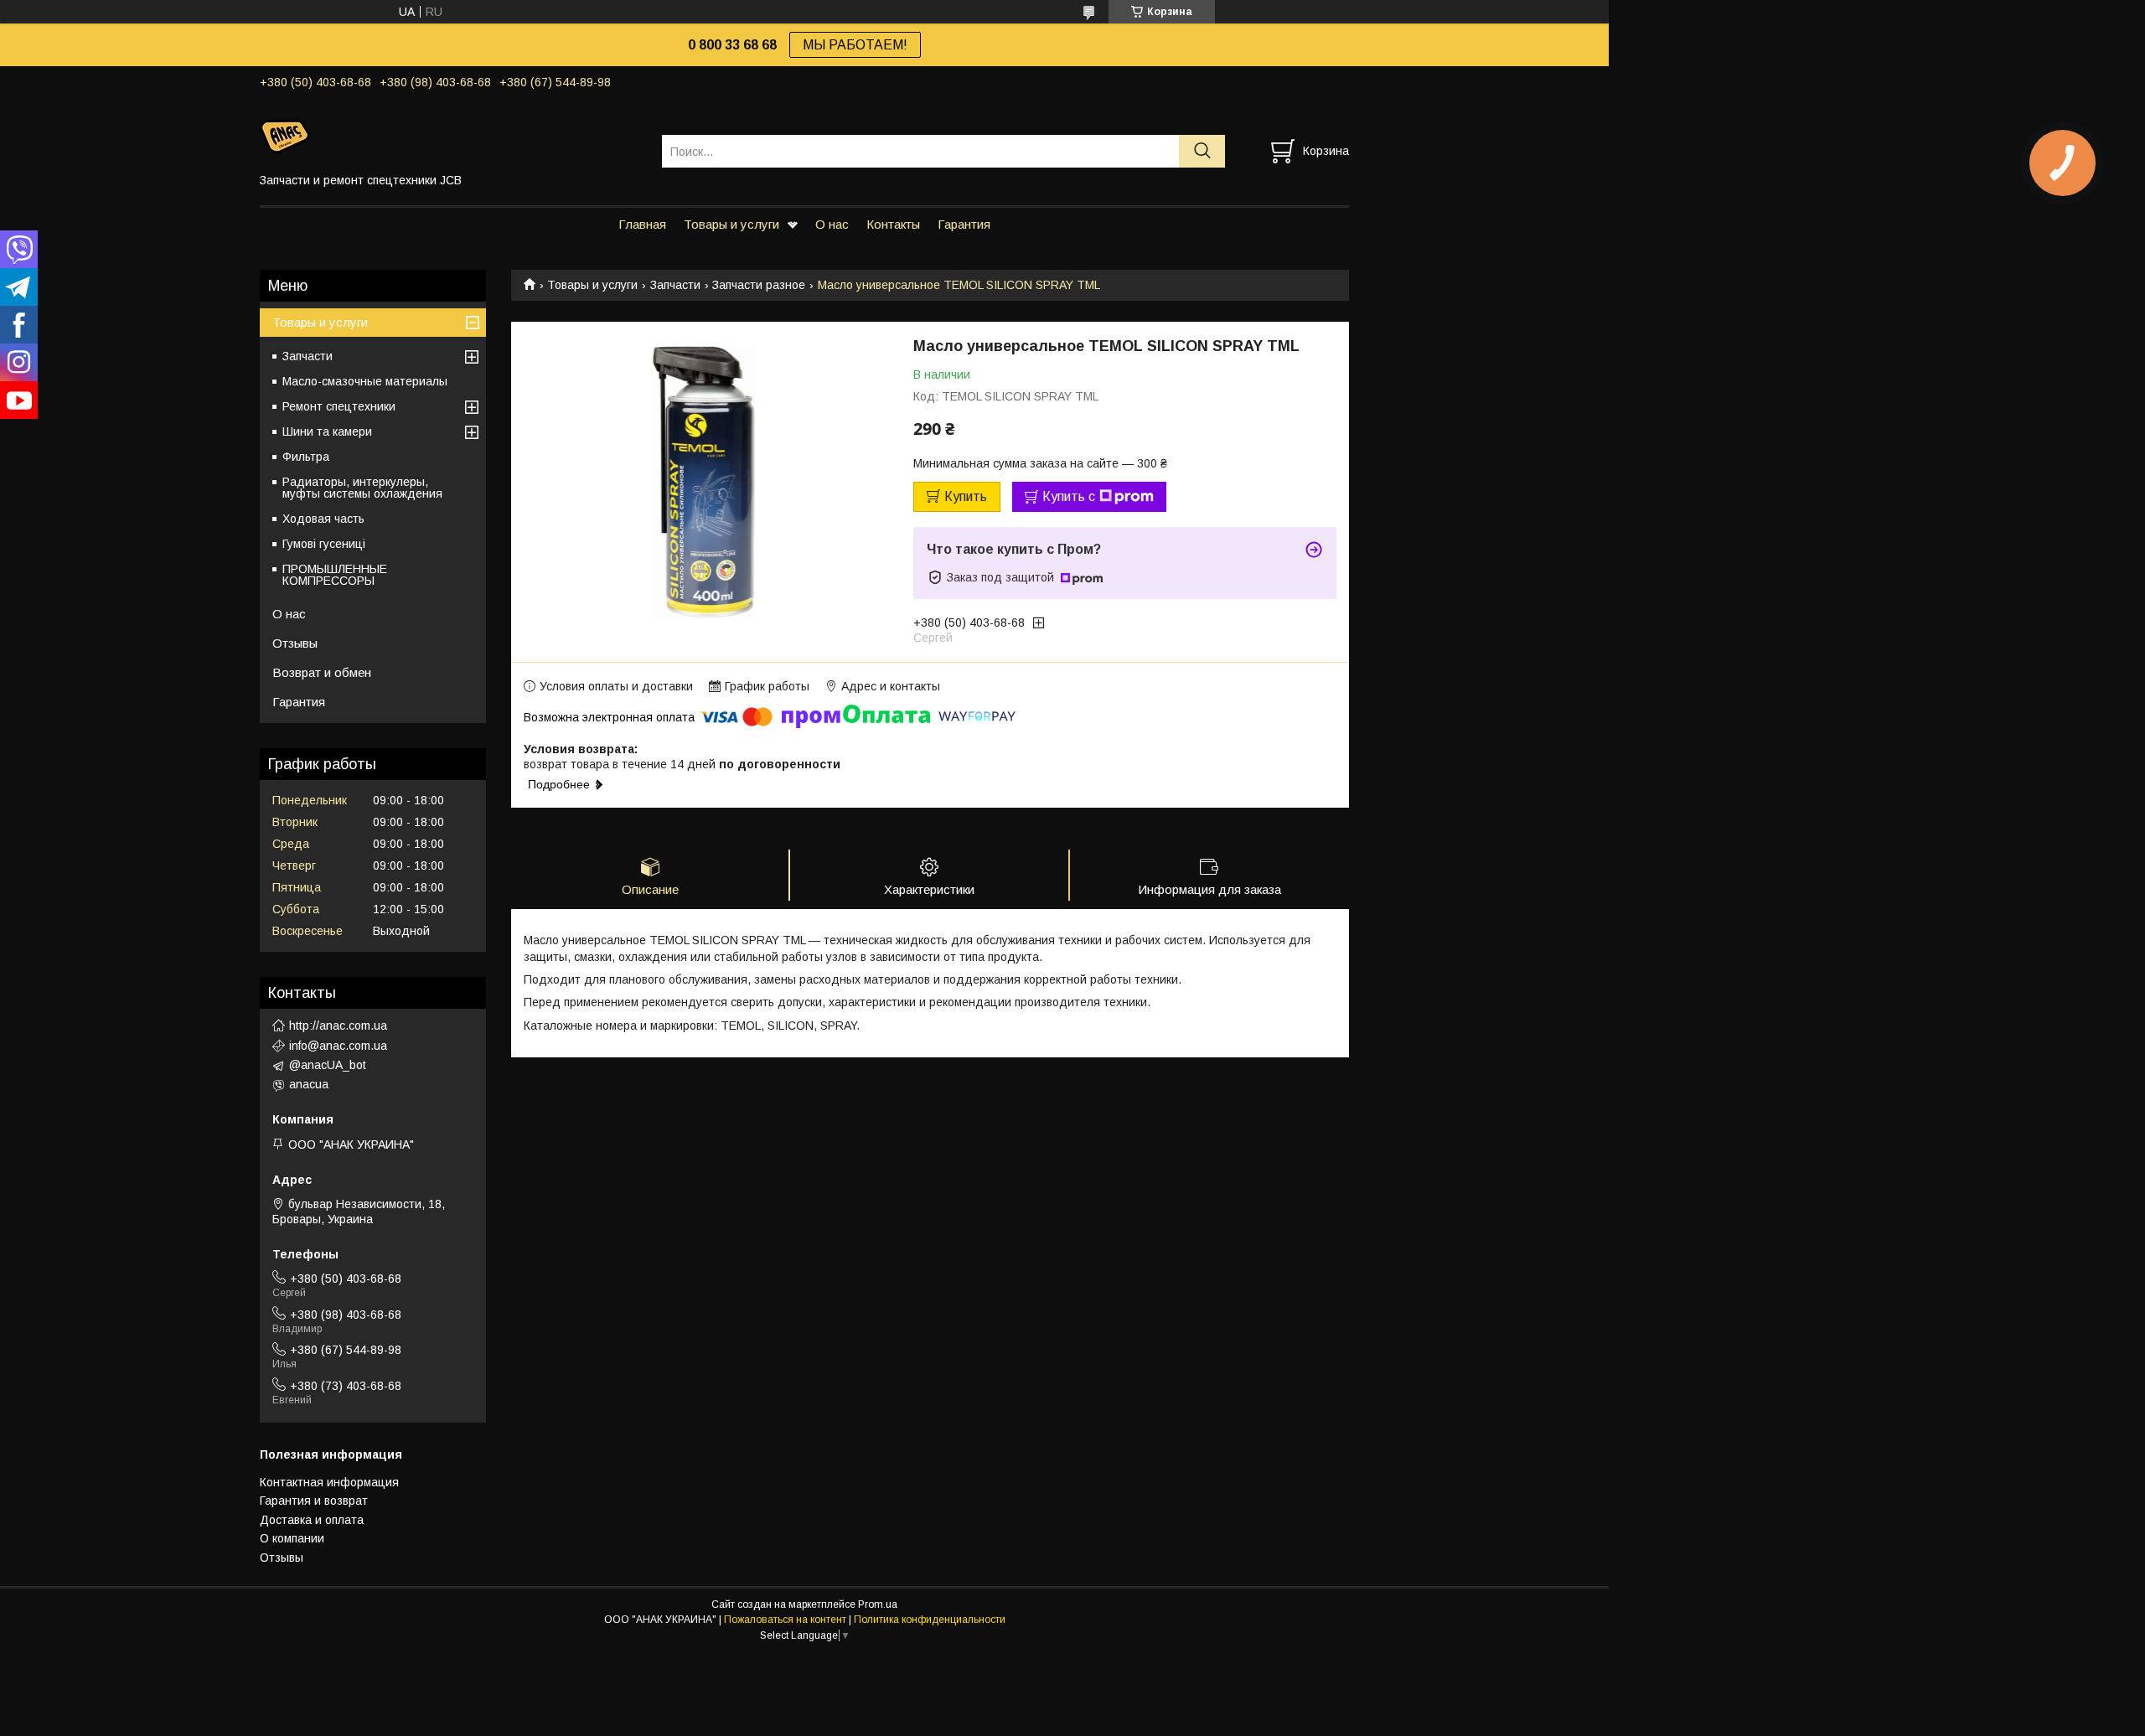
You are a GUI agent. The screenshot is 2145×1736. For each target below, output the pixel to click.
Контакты (893, 224)
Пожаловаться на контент (785, 1620)
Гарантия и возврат (314, 1501)
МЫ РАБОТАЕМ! (855, 45)
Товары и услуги (731, 224)
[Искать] (1202, 151)
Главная (642, 224)
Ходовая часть (323, 519)
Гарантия (964, 224)
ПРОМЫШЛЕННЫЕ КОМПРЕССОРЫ (335, 575)
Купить (966, 496)
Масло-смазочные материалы (365, 381)
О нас (832, 224)
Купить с (1069, 496)
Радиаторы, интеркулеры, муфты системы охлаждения (362, 488)
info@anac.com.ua (338, 1046)
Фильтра (306, 457)
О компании (292, 1538)
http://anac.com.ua (338, 1026)
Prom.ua (878, 1604)
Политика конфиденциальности (930, 1620)
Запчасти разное (759, 285)
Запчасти (675, 285)
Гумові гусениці (324, 544)
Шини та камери (327, 431)
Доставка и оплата (312, 1520)
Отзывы (295, 643)
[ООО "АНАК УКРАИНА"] (450, 136)
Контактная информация (329, 1482)
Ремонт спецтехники (339, 406)
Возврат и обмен (322, 672)
